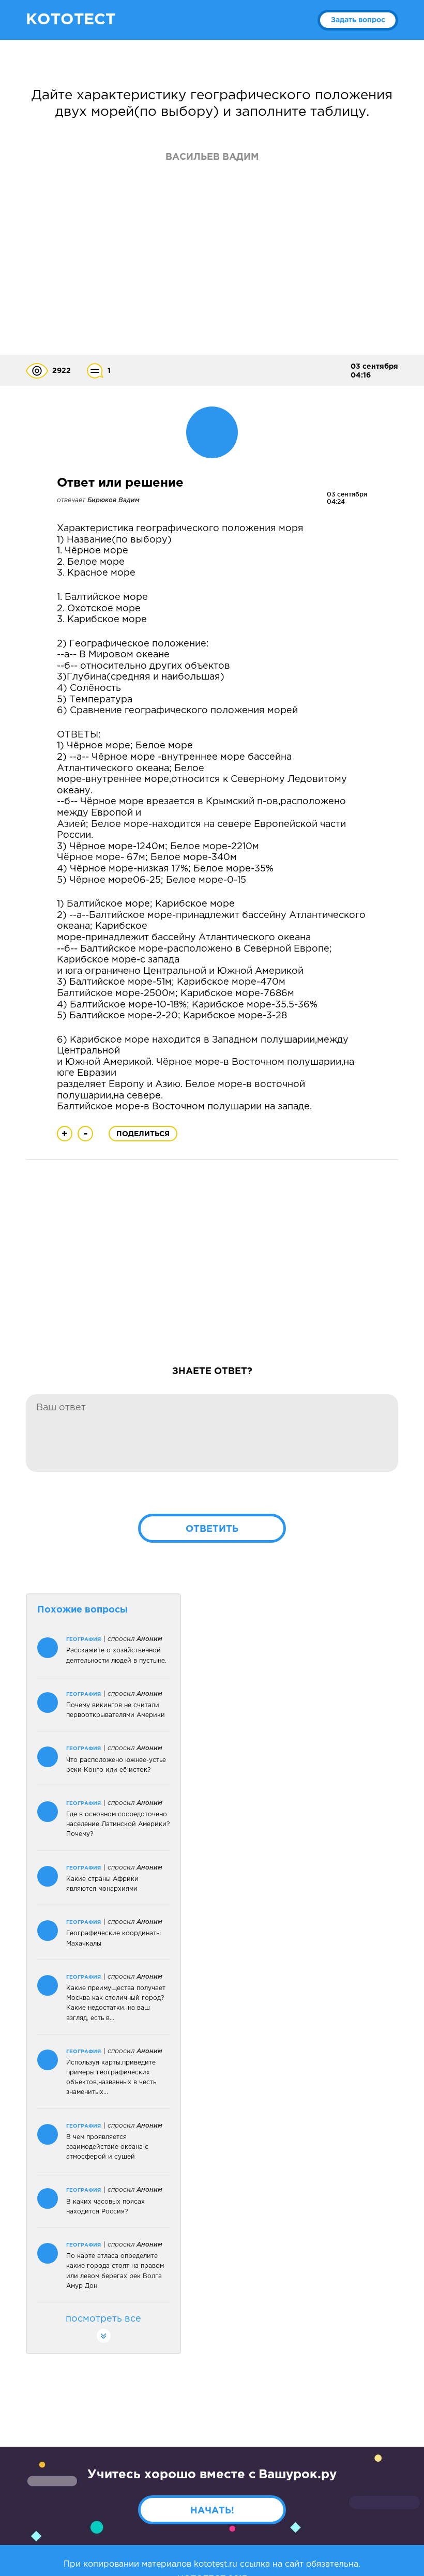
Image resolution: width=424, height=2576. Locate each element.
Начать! (212, 2511)
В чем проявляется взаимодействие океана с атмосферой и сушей (107, 2147)
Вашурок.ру (298, 2475)
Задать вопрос (358, 20)
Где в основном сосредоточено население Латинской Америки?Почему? (118, 1824)
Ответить (212, 1529)
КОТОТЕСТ (71, 20)
